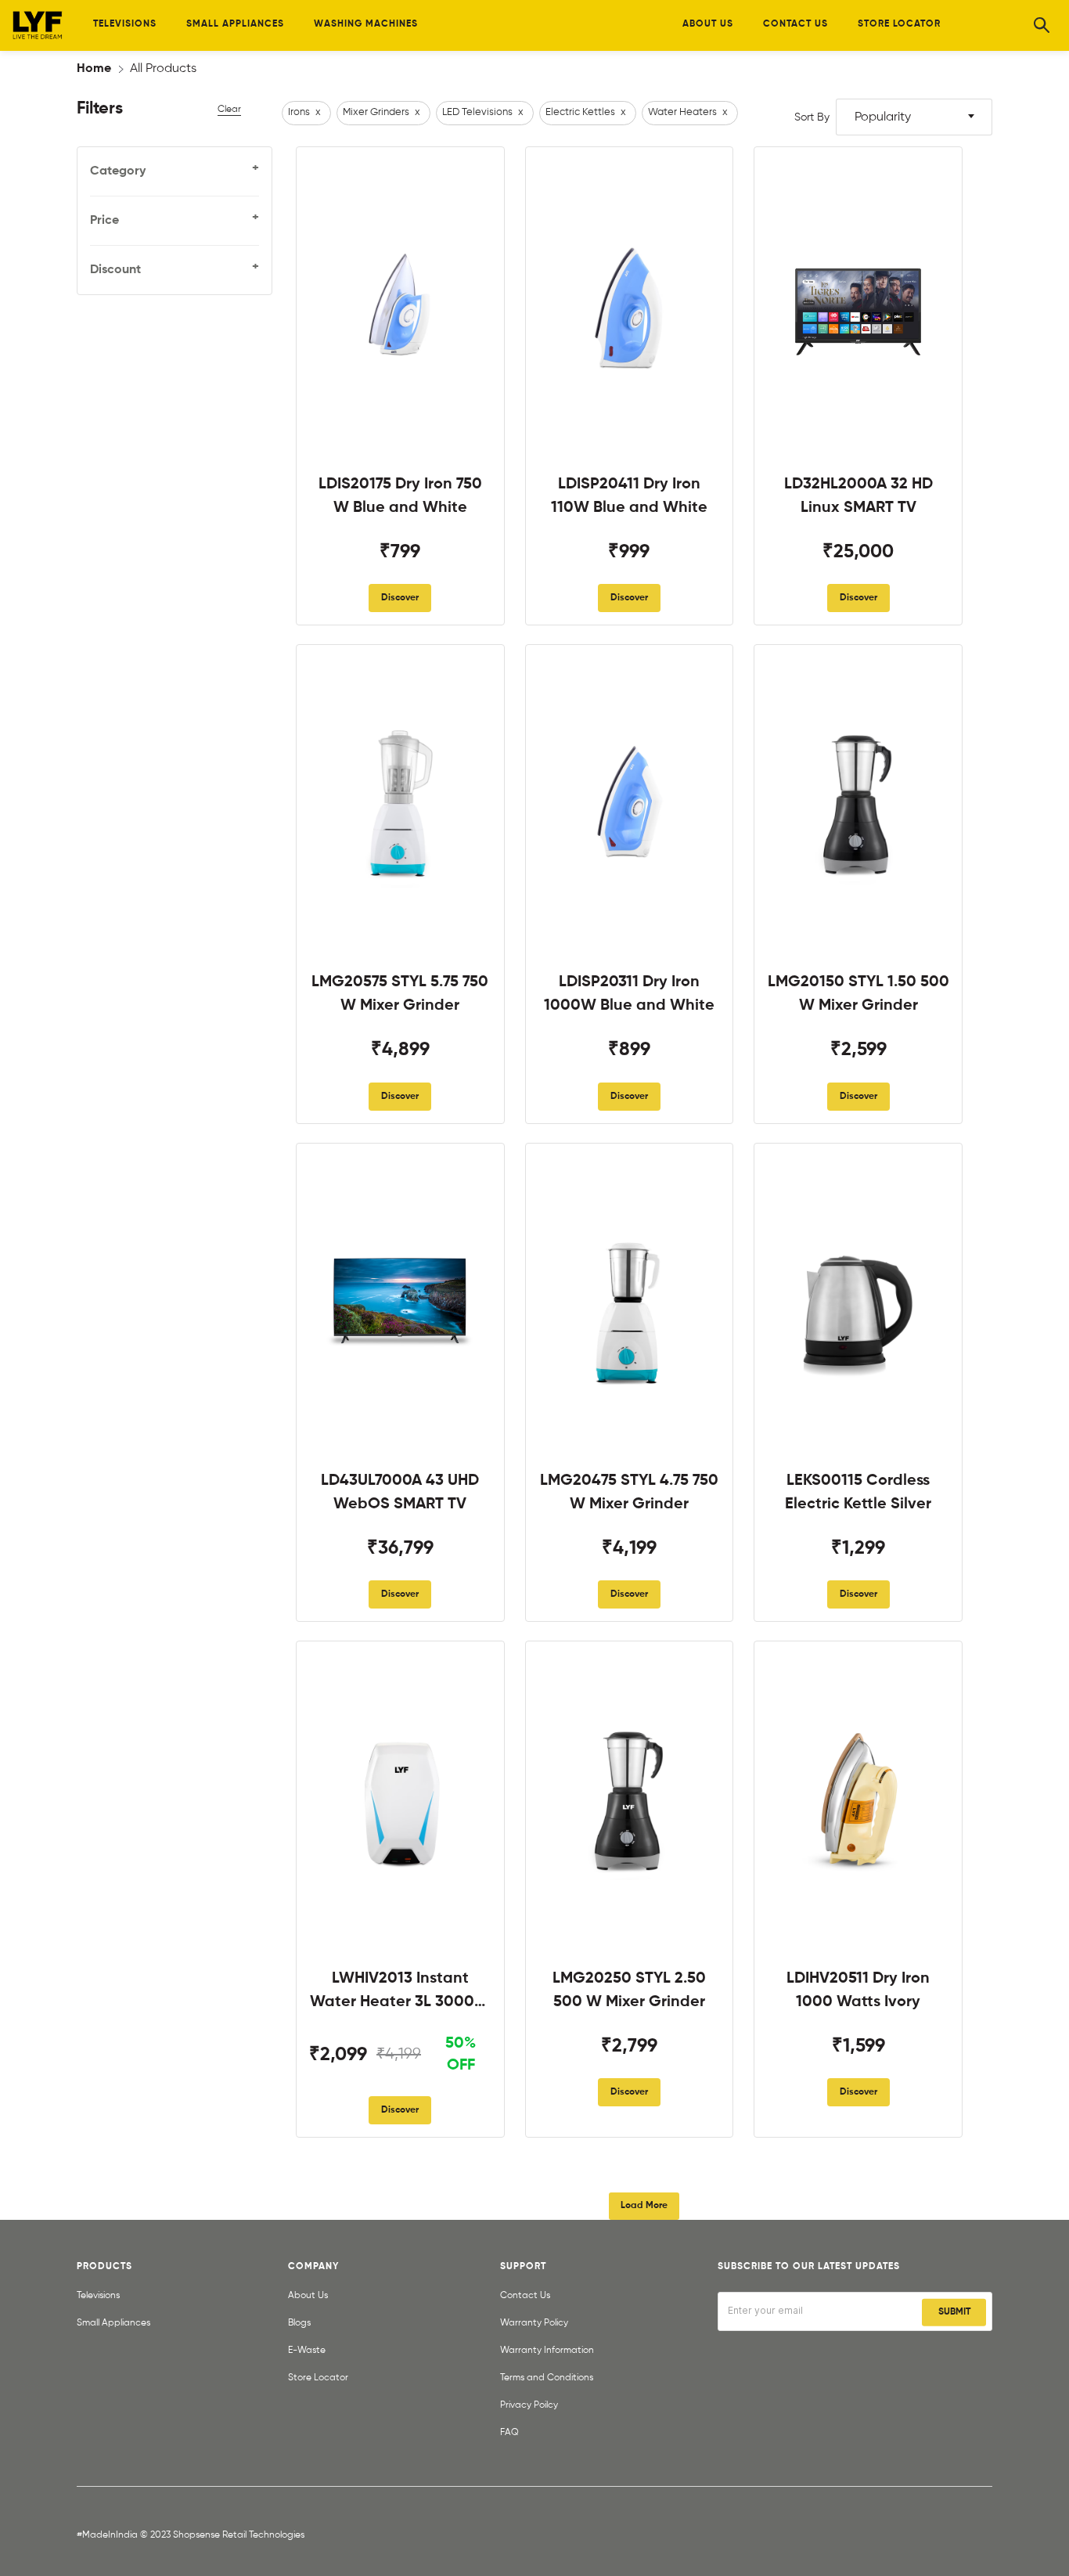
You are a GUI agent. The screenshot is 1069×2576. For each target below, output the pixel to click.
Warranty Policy (534, 2323)
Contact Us (525, 2296)
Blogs (299, 2323)
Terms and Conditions (547, 2378)
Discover (400, 598)
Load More (644, 2206)
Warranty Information (547, 2351)
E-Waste (307, 2351)
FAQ (509, 2433)
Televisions (98, 2296)
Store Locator (318, 2378)
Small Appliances (113, 2323)
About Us (308, 2296)
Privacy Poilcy (529, 2405)
